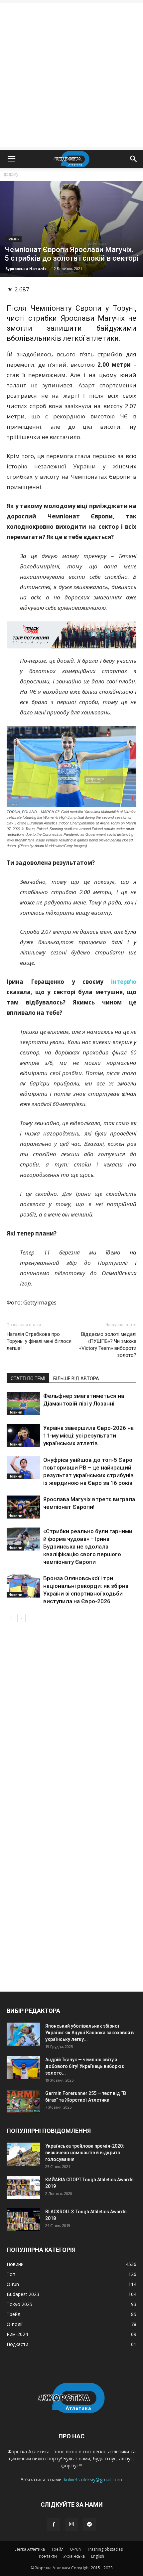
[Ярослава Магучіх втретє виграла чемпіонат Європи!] (23, 1507)
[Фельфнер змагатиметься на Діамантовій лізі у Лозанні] (23, 1404)
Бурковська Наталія (26, 269)
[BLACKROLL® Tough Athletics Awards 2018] (23, 2220)
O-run (75, 2549)
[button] (134, 159)
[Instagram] (71, 2525)
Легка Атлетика (30, 2549)
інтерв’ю (124, 982)
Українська (74, 2556)
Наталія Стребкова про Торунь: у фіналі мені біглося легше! (39, 1341)
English (98, 2556)
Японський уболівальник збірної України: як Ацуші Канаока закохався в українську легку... (89, 2033)
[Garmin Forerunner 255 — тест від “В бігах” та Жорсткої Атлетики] (23, 2101)
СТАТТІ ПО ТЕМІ (28, 1379)
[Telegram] (89, 2525)
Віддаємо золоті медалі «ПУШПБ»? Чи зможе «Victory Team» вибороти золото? (108, 1345)
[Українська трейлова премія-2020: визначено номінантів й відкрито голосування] (23, 2154)
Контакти (48, 2556)
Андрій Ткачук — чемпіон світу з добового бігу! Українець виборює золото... (85, 2066)
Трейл (57, 2549)
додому (11, 174)
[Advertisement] (71, 75)
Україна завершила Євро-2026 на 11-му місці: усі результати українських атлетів (88, 1436)
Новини (13, 239)
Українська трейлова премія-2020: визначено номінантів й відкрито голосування (85, 2153)
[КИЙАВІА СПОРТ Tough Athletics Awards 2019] (23, 2188)
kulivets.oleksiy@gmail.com (93, 2479)
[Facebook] (54, 2525)
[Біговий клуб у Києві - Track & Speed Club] (71, 635)
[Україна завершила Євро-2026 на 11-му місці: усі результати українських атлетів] (23, 1436)
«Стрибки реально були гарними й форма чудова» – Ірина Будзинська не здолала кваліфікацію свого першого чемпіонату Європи (88, 1547)
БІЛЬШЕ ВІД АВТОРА (76, 1379)
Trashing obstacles (105, 2549)
